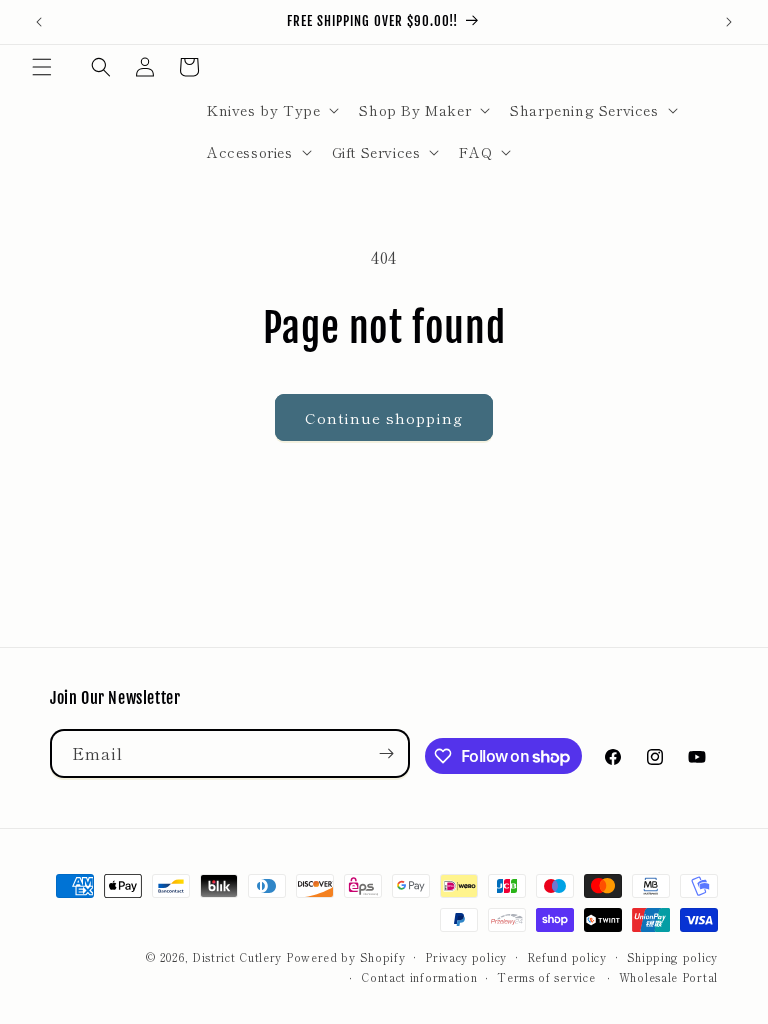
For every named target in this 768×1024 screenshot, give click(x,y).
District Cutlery (237, 957)
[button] (42, 67)
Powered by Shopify (346, 957)
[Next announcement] (729, 22)
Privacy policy (466, 957)
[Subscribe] (386, 753)
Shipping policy (673, 957)
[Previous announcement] (39, 22)
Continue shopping (384, 417)
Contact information (419, 977)
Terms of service (546, 977)
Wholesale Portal (668, 977)
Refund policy (567, 957)
